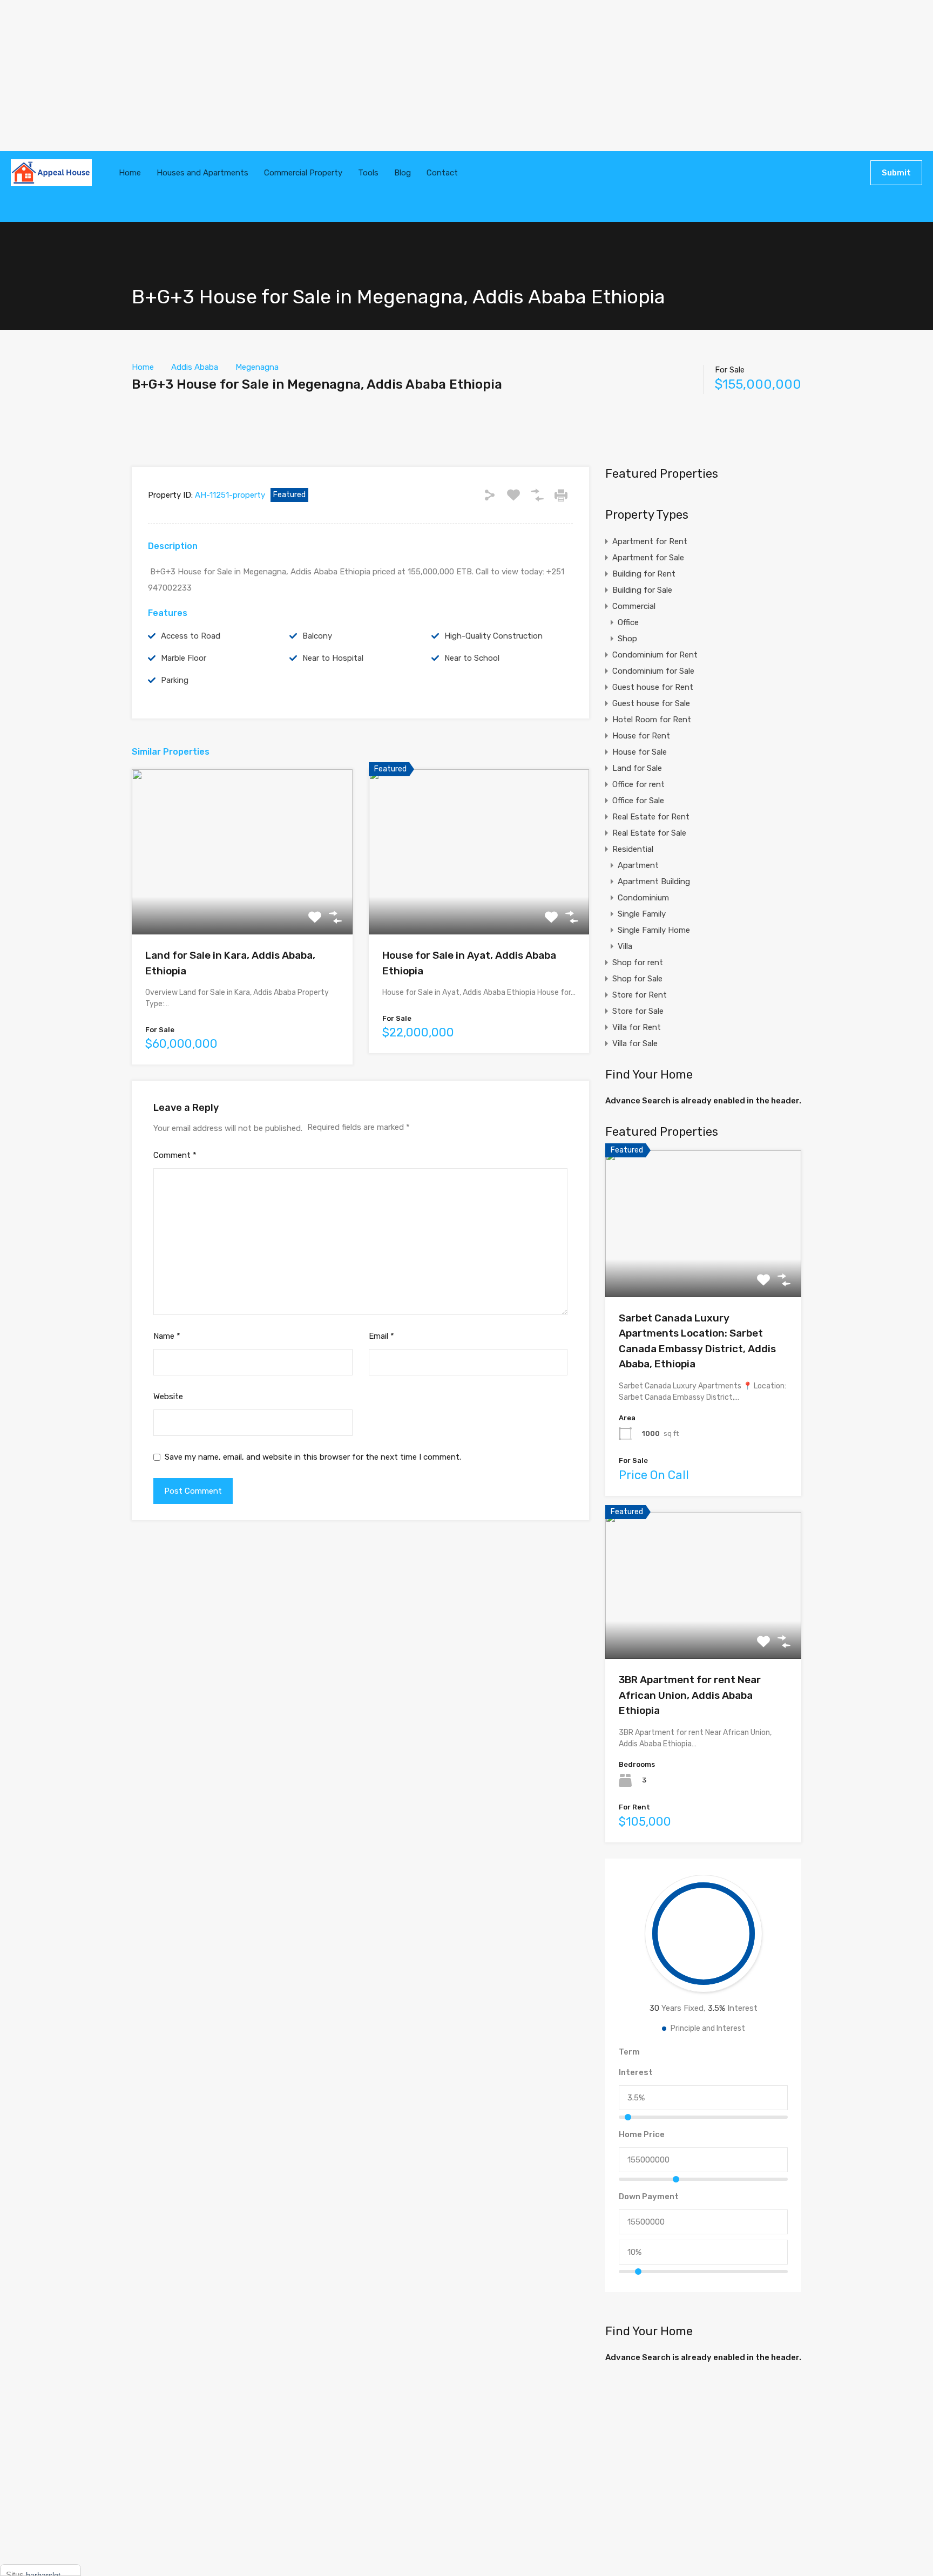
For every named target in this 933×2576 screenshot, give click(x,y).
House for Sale (640, 752)
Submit (896, 173)
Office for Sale (638, 801)
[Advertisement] (324, 76)
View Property (242, 902)
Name (167, 1336)
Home (130, 173)
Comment (175, 1155)
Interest (636, 2072)
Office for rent (638, 784)
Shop (627, 639)
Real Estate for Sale (649, 833)
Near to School (472, 658)
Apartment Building (654, 882)
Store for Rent (640, 995)
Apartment (638, 865)
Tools (368, 173)
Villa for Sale (635, 1043)
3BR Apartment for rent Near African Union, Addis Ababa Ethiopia (690, 1695)
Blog (403, 173)
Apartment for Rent (650, 541)
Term (629, 2052)
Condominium (643, 898)
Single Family (642, 914)
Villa (625, 946)
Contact (442, 173)
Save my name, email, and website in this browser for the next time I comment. (313, 1457)
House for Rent (641, 736)
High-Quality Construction (493, 636)
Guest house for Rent (653, 687)
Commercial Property (303, 173)
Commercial (634, 606)
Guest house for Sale (651, 703)
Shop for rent (638, 962)
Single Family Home (654, 930)
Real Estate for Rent (651, 817)
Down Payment (649, 2197)
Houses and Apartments (202, 173)
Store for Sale (638, 1011)
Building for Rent (644, 574)
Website (168, 1397)
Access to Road (191, 636)
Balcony (317, 636)
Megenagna (257, 367)
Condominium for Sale (653, 671)
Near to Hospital (333, 658)
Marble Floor (184, 658)
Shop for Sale (637, 979)
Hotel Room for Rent (652, 720)
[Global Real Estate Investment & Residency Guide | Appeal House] (51, 173)
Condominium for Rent (655, 655)
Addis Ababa (195, 367)
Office (628, 622)
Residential (633, 849)
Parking (175, 680)
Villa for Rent (637, 1027)
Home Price (642, 2134)
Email (381, 1336)
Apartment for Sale (648, 558)
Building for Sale (642, 590)
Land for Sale (637, 768)
